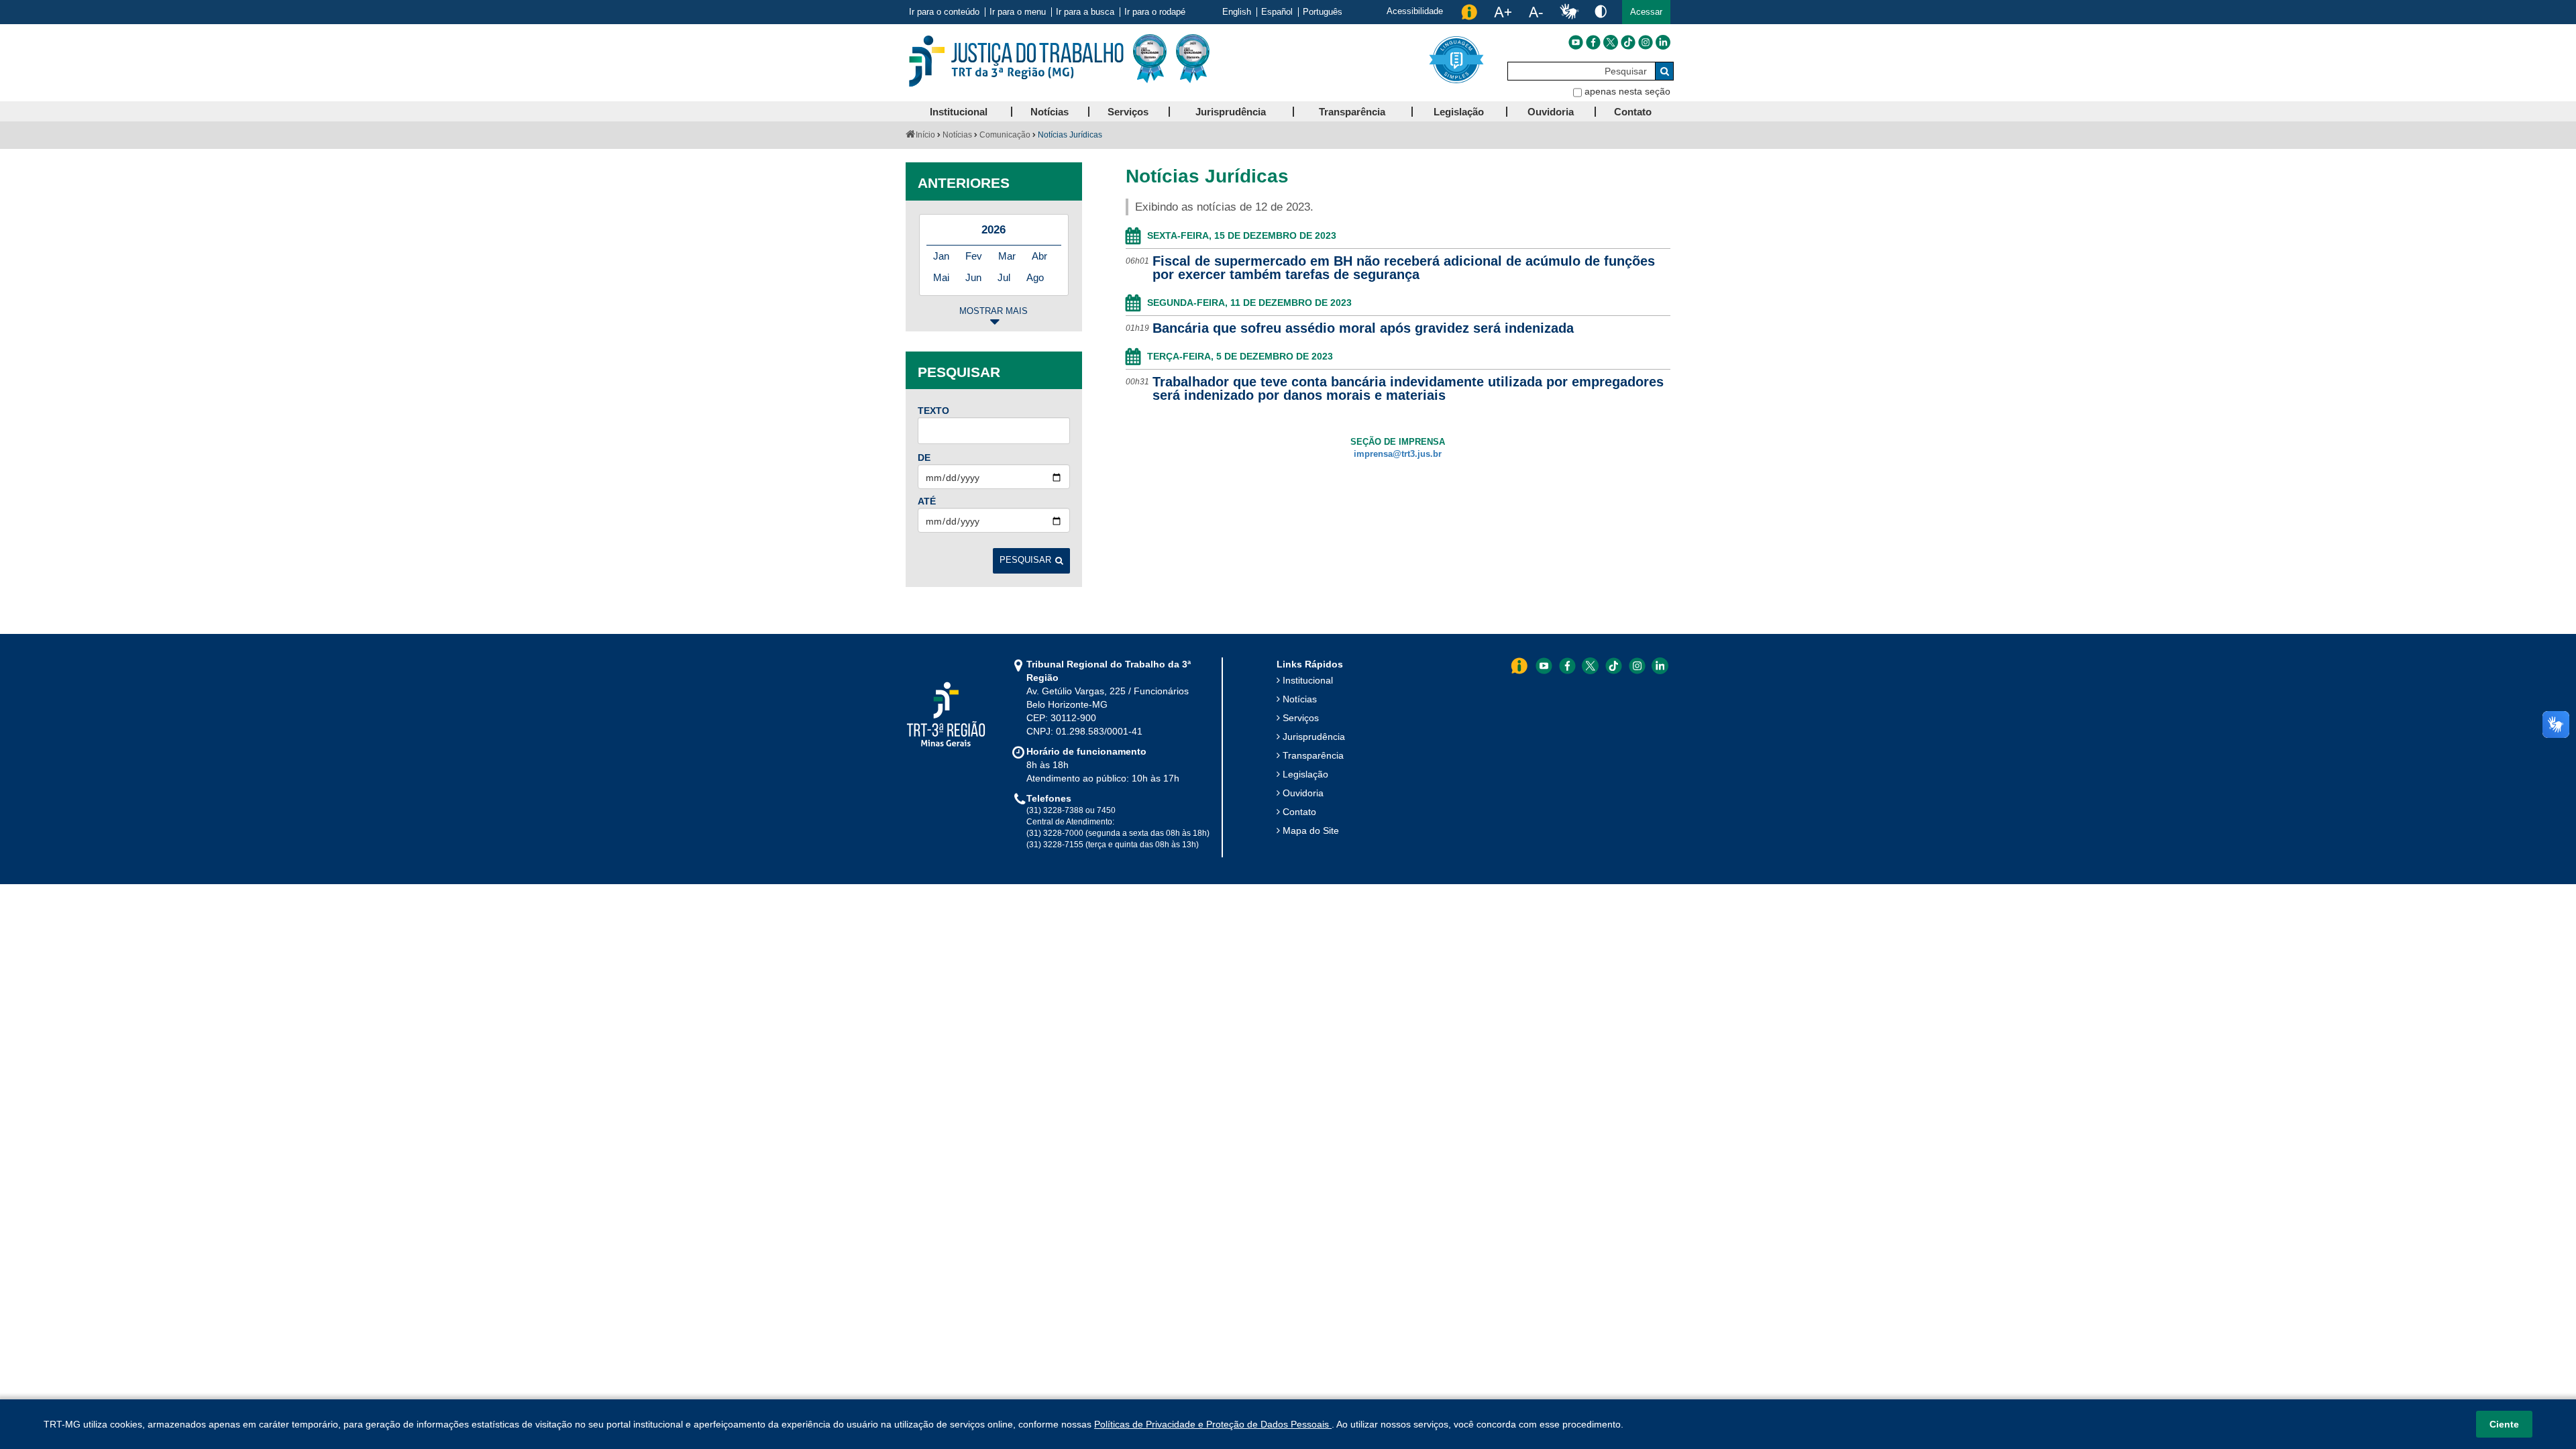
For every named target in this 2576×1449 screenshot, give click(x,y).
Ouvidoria (1303, 793)
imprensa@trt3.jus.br (1398, 454)
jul (1004, 277)
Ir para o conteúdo (944, 12)
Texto (933, 411)
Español (1277, 12)
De (924, 458)
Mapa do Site (1311, 830)
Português (1323, 12)
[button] (1646, 12)
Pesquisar (1025, 560)
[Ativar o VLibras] (1569, 12)
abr (1039, 256)
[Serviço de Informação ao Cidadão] (1469, 12)
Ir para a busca (1085, 12)
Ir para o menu (1018, 12)
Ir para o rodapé (1155, 12)
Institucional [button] (959, 112)
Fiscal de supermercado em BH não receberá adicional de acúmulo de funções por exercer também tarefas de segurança (1404, 268)
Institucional (1308, 680)
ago (1035, 277)
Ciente (2504, 1424)
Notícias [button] (1050, 112)
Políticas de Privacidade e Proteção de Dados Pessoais (1213, 1424)
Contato (1299, 812)
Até (927, 501)
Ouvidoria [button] (1551, 112)
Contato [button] (1633, 112)
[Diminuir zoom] (1536, 12)
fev (974, 256)
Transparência (1313, 755)
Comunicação (1005, 135)
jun (973, 277)
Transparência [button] (1352, 112)
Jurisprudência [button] (1231, 112)
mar (1007, 256)
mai (941, 277)
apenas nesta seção (1627, 91)
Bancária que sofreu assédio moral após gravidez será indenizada (1363, 328)
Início (925, 135)
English (1237, 12)
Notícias (957, 135)
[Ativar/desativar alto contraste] (1601, 11)
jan (941, 256)
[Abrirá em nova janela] (1576, 42)
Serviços (1301, 718)
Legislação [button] (1459, 112)
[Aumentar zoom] (1503, 12)
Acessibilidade (1415, 11)
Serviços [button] (1128, 112)
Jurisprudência (1314, 737)
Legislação (1305, 774)
